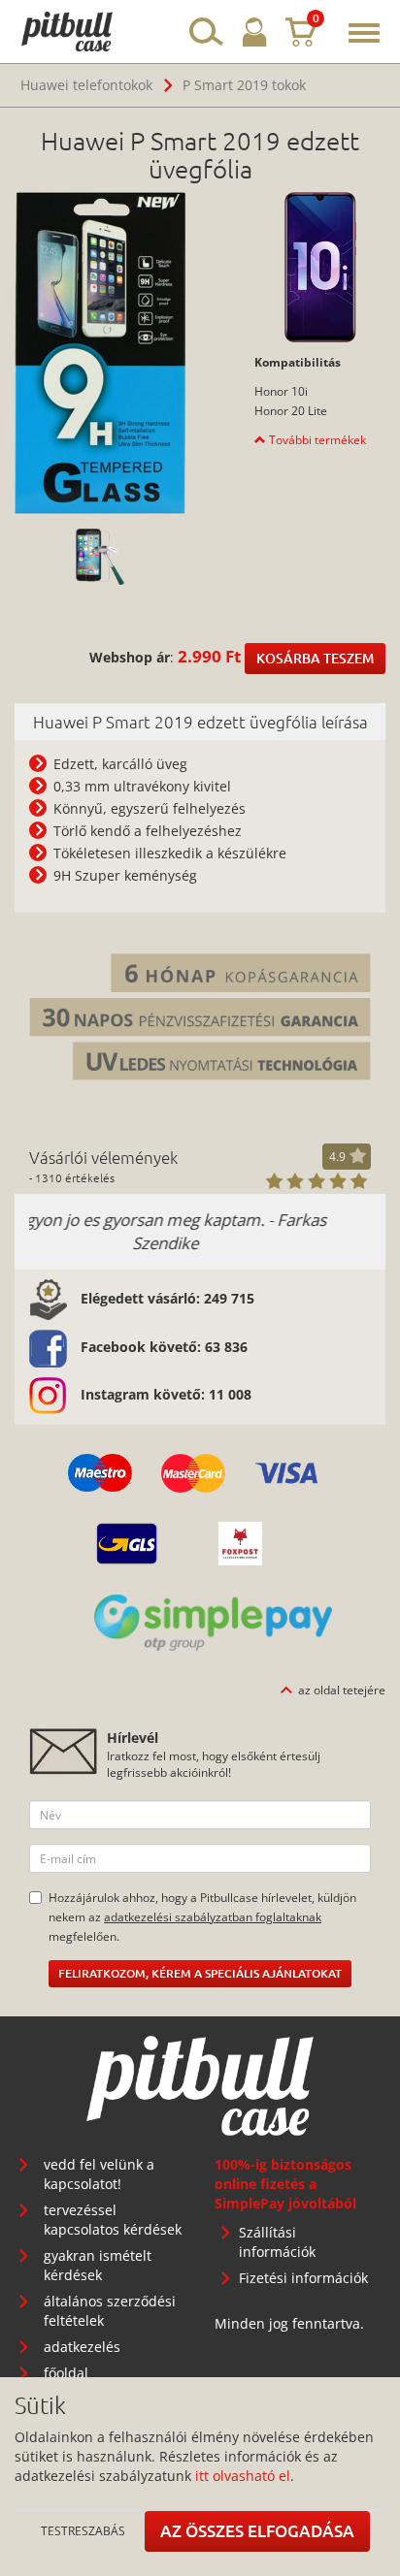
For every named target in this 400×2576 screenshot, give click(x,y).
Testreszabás (83, 2530)
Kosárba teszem (315, 658)
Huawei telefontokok (86, 85)
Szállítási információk (277, 2242)
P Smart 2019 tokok (244, 85)
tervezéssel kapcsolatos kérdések (113, 2220)
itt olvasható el (243, 2476)
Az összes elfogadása (257, 2531)
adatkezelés (82, 2347)
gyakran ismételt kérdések (98, 2265)
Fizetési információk (303, 2278)
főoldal (66, 2373)
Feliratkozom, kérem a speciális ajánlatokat (200, 1973)
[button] (310, 439)
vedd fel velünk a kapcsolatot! (99, 2174)
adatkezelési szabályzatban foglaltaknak (213, 1916)
